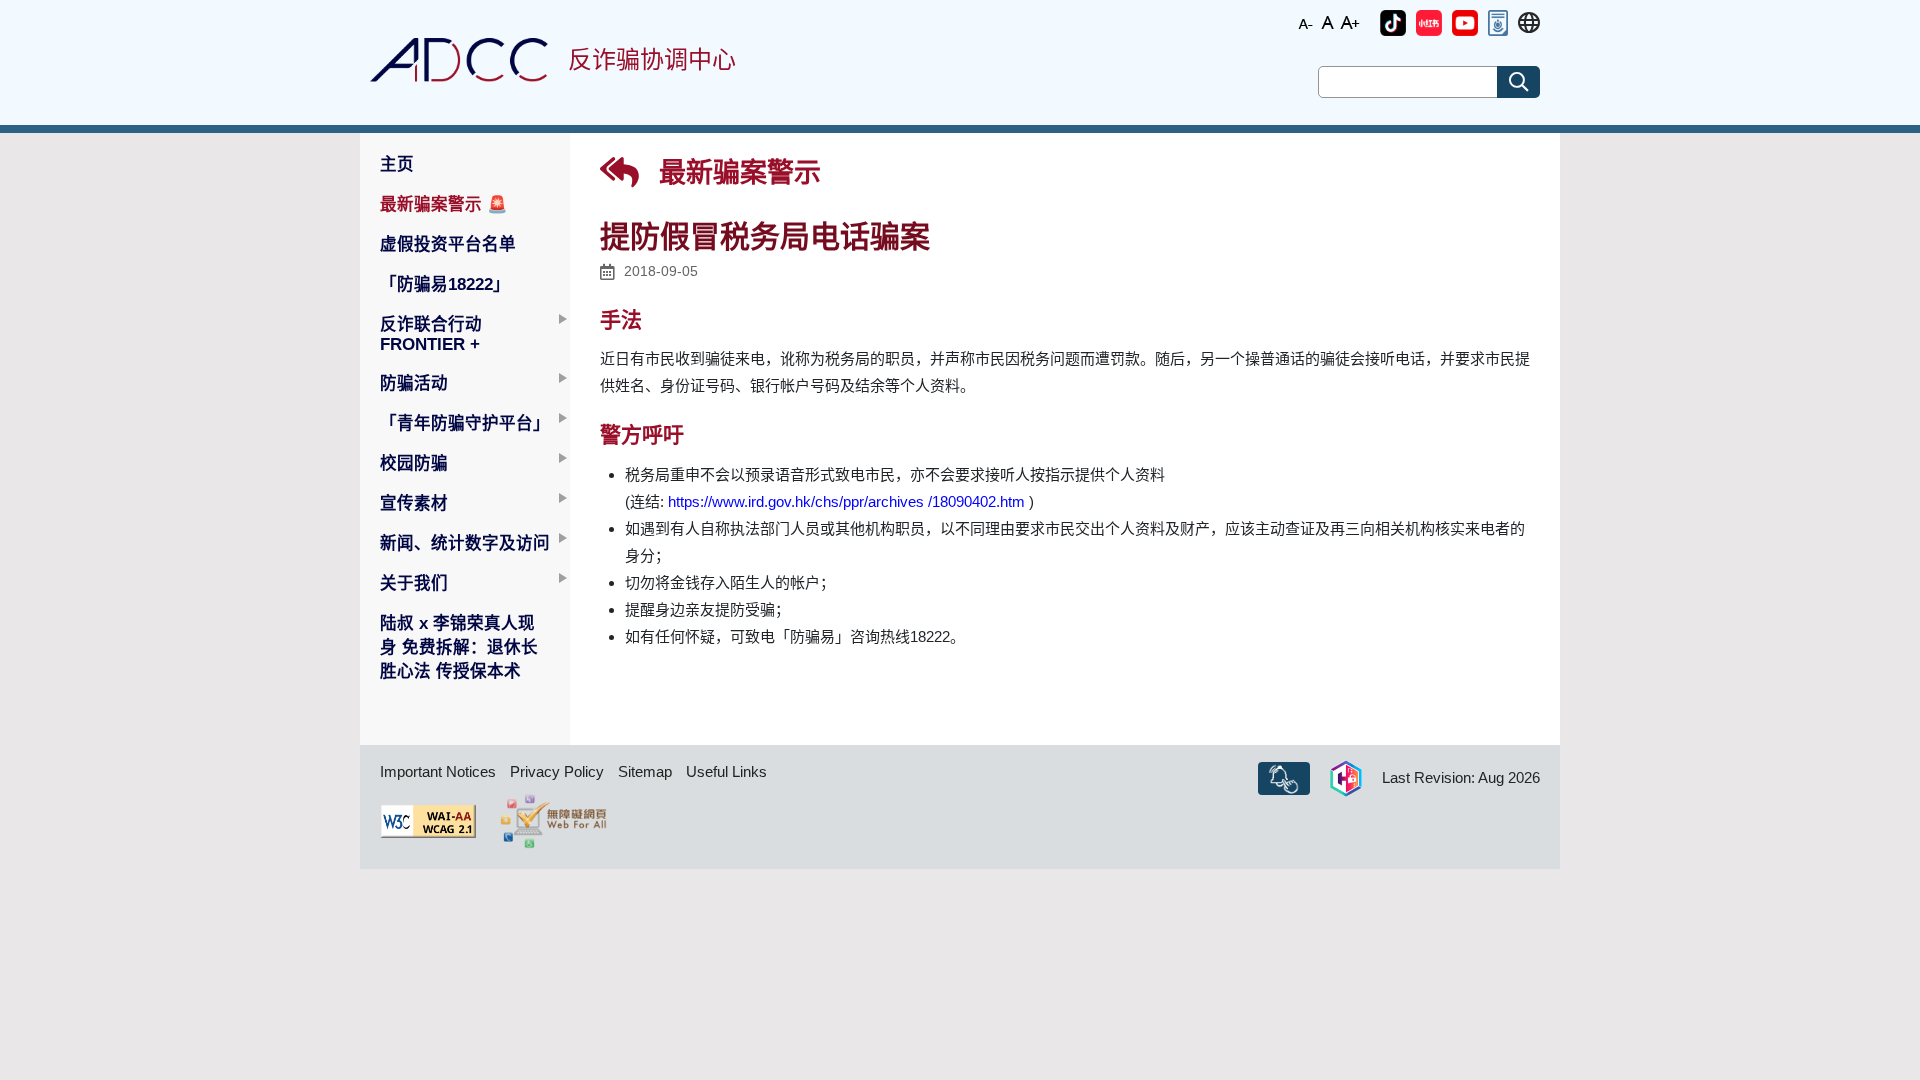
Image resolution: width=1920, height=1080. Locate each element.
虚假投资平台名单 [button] (448, 244)
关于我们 (414, 583)
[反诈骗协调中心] (459, 60)
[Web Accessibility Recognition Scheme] (553, 821)
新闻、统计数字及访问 (465, 543)
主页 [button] (397, 164)
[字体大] (1350, 21)
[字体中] (1328, 21)
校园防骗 (414, 463)
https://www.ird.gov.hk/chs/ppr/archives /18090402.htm (846, 501)
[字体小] (1306, 21)
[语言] (1529, 23)
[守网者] (1346, 779)
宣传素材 (414, 503)
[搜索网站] (1518, 82)
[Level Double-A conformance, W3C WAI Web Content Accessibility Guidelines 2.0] (428, 821)
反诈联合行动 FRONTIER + (431, 334)
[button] (1393, 23)
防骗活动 (414, 383)
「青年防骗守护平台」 (465, 423)
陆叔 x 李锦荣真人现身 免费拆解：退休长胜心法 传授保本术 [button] (459, 647)
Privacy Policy (557, 771)
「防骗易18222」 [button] (445, 284)
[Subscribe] (1284, 779)
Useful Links (726, 771)
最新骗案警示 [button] (444, 204)
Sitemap (645, 771)
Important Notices (438, 771)
